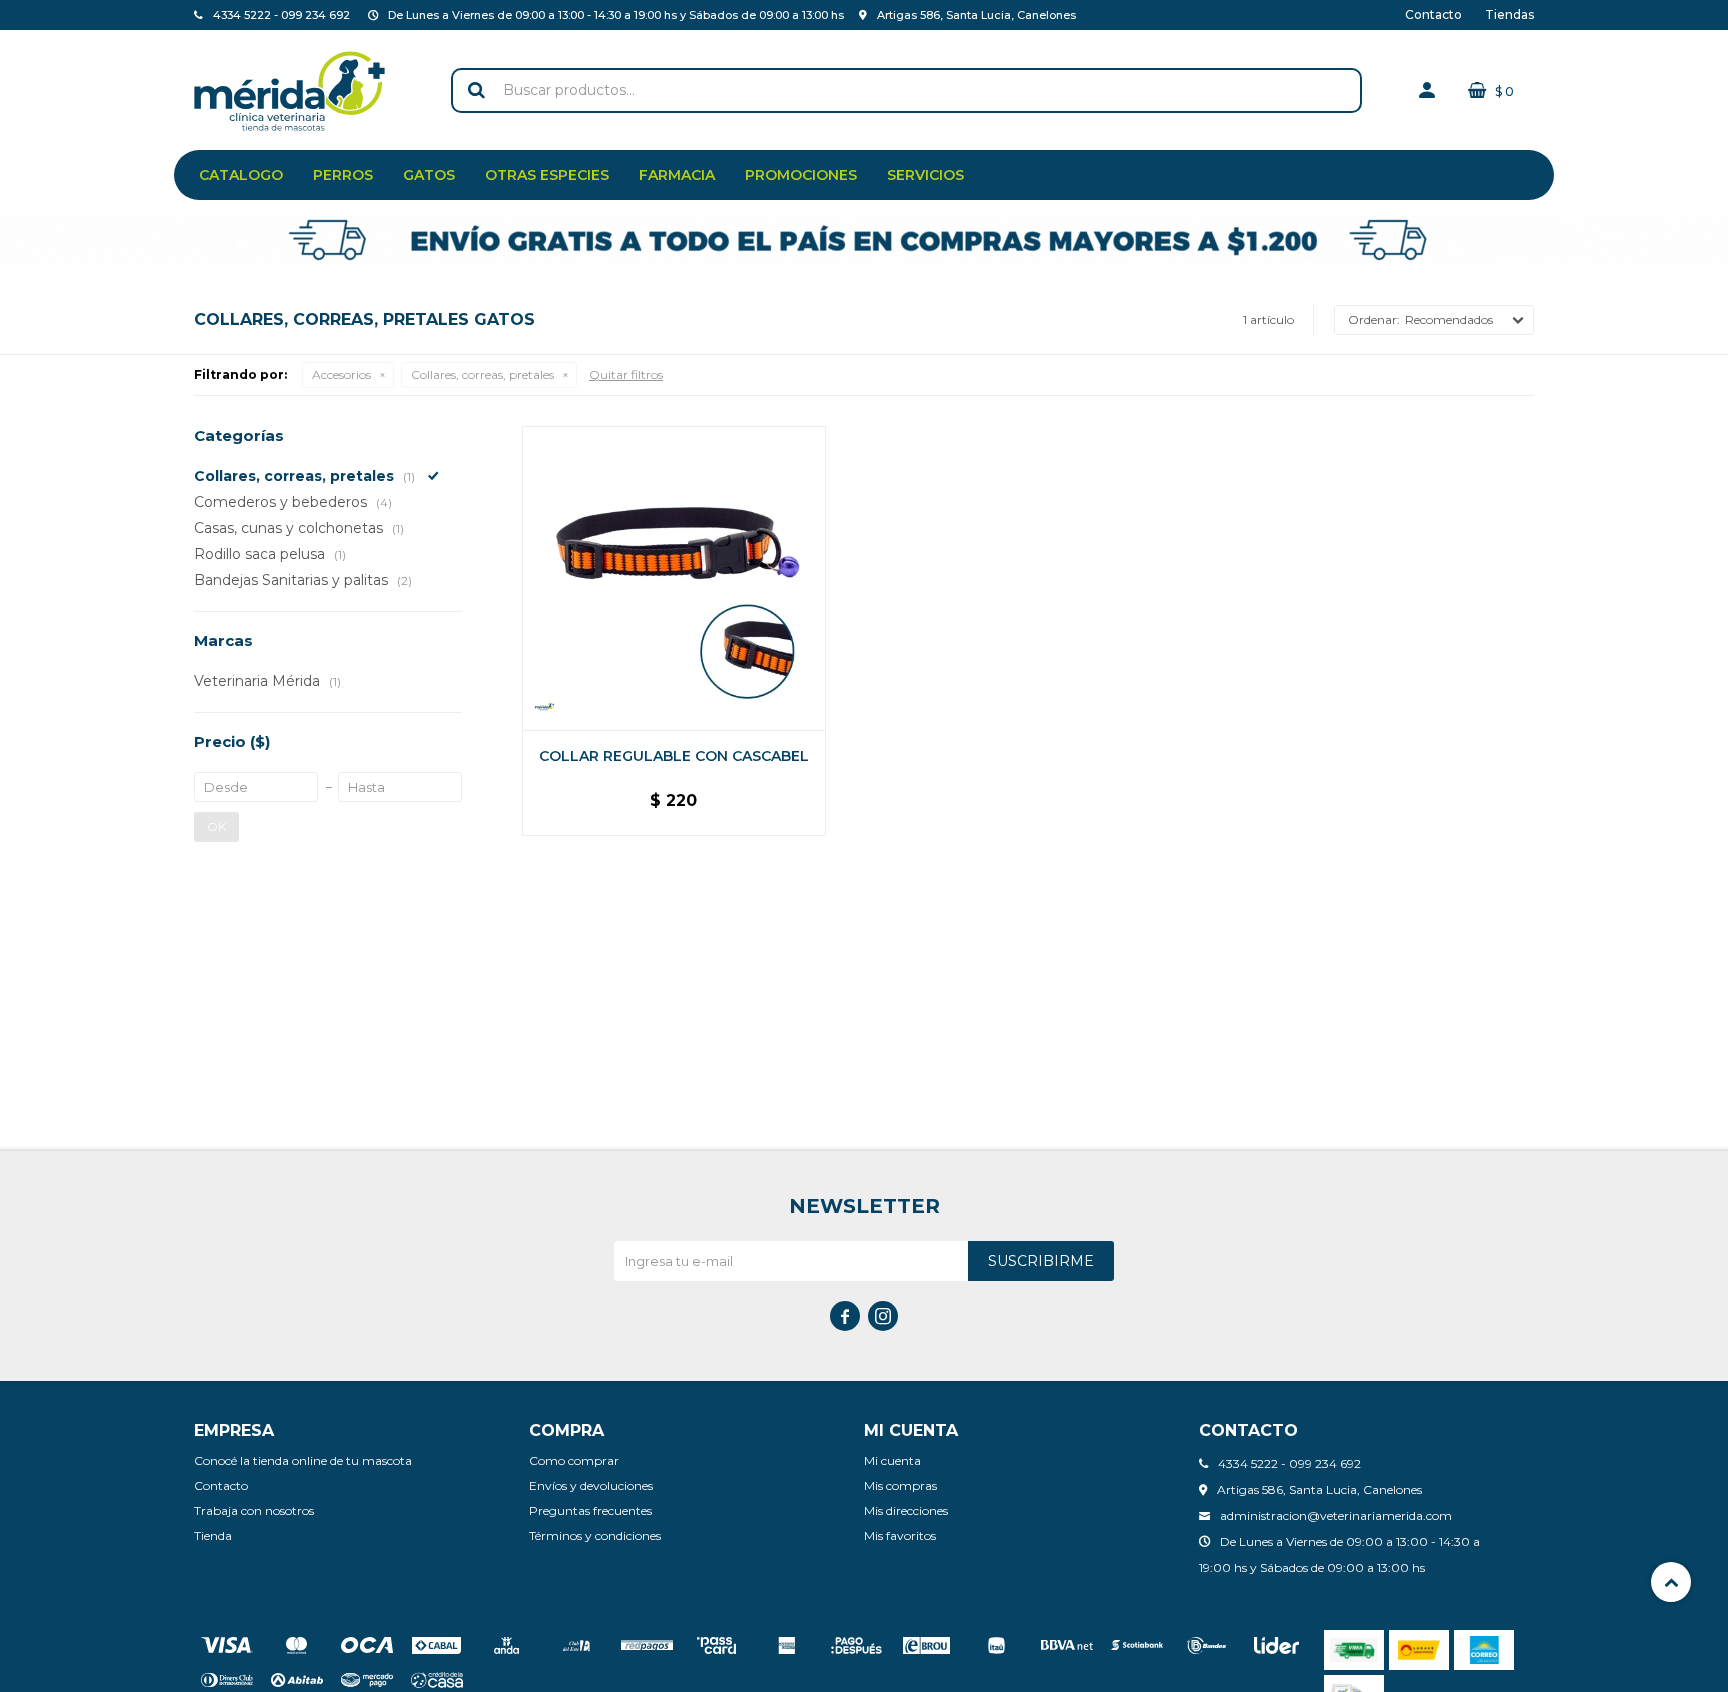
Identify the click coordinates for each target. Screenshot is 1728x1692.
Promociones (801, 175)
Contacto (1433, 14)
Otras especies (547, 175)
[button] (476, 90)
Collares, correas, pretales (482, 374)
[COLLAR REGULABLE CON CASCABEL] (674, 578)
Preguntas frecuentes (590, 1510)
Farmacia (677, 175)
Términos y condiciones (595, 1535)
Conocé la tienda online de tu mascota (303, 1460)
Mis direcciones (906, 1510)
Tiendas (1509, 14)
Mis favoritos (900, 1535)
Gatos (429, 175)
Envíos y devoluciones (591, 1485)
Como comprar (574, 1460)
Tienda (213, 1535)
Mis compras (900, 1485)
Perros (343, 175)
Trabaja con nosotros (254, 1510)
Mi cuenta (892, 1460)
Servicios (925, 175)
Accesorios (341, 374)
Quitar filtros (626, 374)
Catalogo (241, 175)
